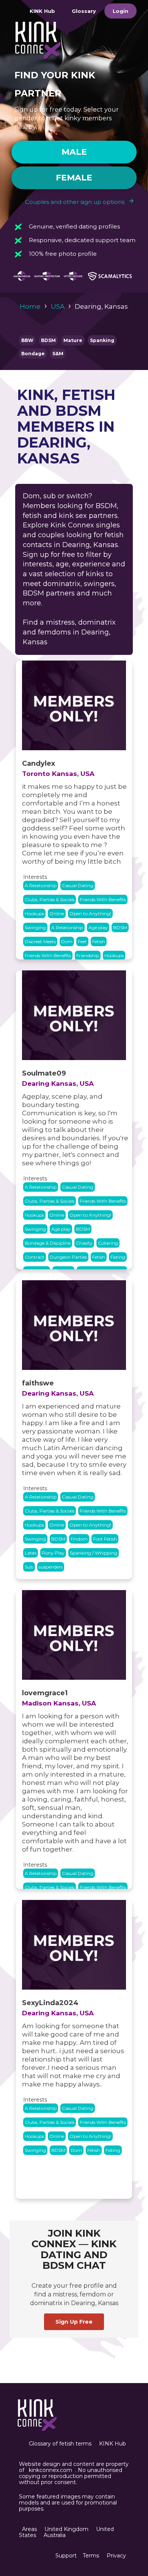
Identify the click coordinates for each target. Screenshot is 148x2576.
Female (74, 178)
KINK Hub (42, 11)
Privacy (116, 2556)
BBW (27, 340)
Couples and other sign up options (76, 202)
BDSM (48, 340)
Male (74, 152)
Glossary (84, 11)
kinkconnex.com (50, 2470)
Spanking (102, 340)
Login (120, 11)
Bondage (33, 354)
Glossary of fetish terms (60, 2444)
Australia (55, 2535)
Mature (73, 340)
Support (66, 2556)
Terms (91, 2556)
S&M (58, 354)
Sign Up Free (74, 2322)
